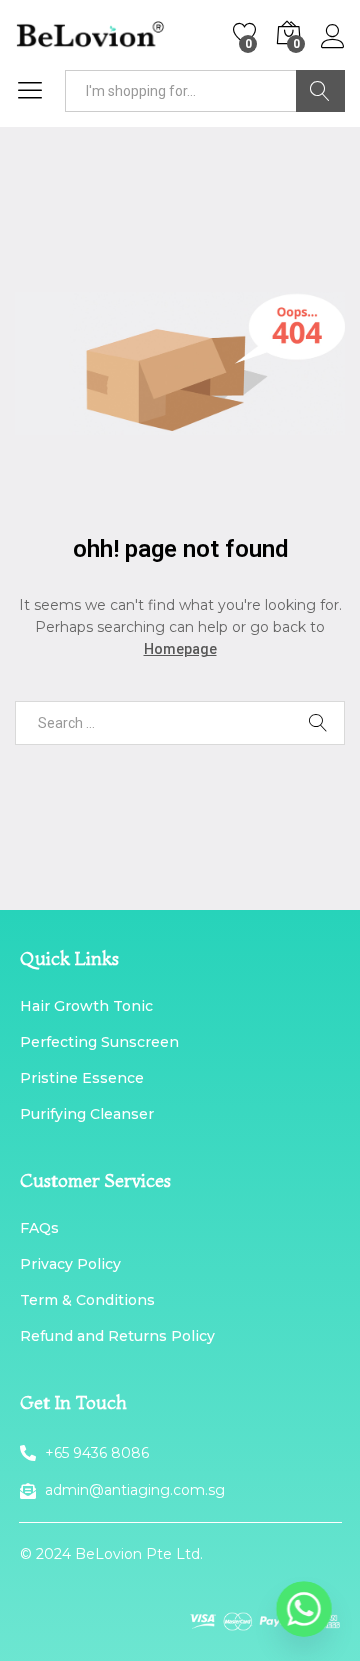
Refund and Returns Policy (117, 1336)
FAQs (39, 1228)
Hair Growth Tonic (86, 1006)
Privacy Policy (70, 1264)
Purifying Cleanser (87, 1114)
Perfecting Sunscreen (99, 1042)
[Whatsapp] (304, 1609)
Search (320, 91)
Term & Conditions (87, 1300)
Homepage (180, 649)
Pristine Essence (82, 1078)
